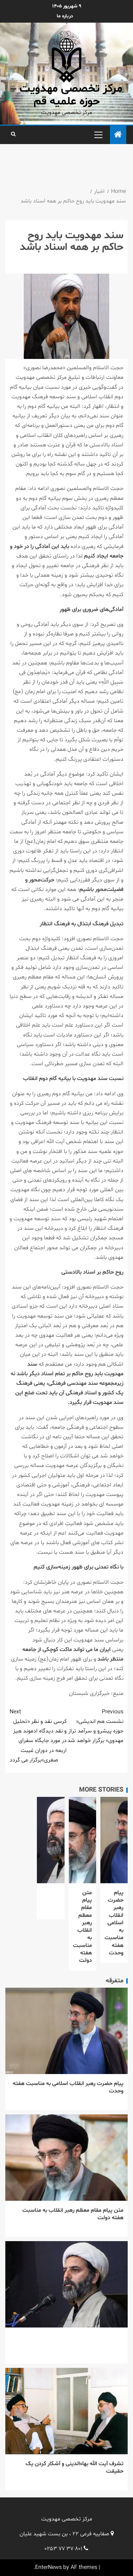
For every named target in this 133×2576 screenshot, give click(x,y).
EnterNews (48, 2568)
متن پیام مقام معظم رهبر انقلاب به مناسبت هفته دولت (82, 1927)
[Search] (13, 135)
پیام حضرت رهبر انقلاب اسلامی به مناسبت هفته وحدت (114, 1923)
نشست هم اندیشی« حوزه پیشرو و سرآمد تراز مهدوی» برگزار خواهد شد (95, 1726)
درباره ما (65, 16)
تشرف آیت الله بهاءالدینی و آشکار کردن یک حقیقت (74, 2468)
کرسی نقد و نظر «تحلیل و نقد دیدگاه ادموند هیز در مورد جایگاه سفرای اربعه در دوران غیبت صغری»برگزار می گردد (38, 1736)
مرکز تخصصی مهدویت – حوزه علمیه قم (66, 95)
